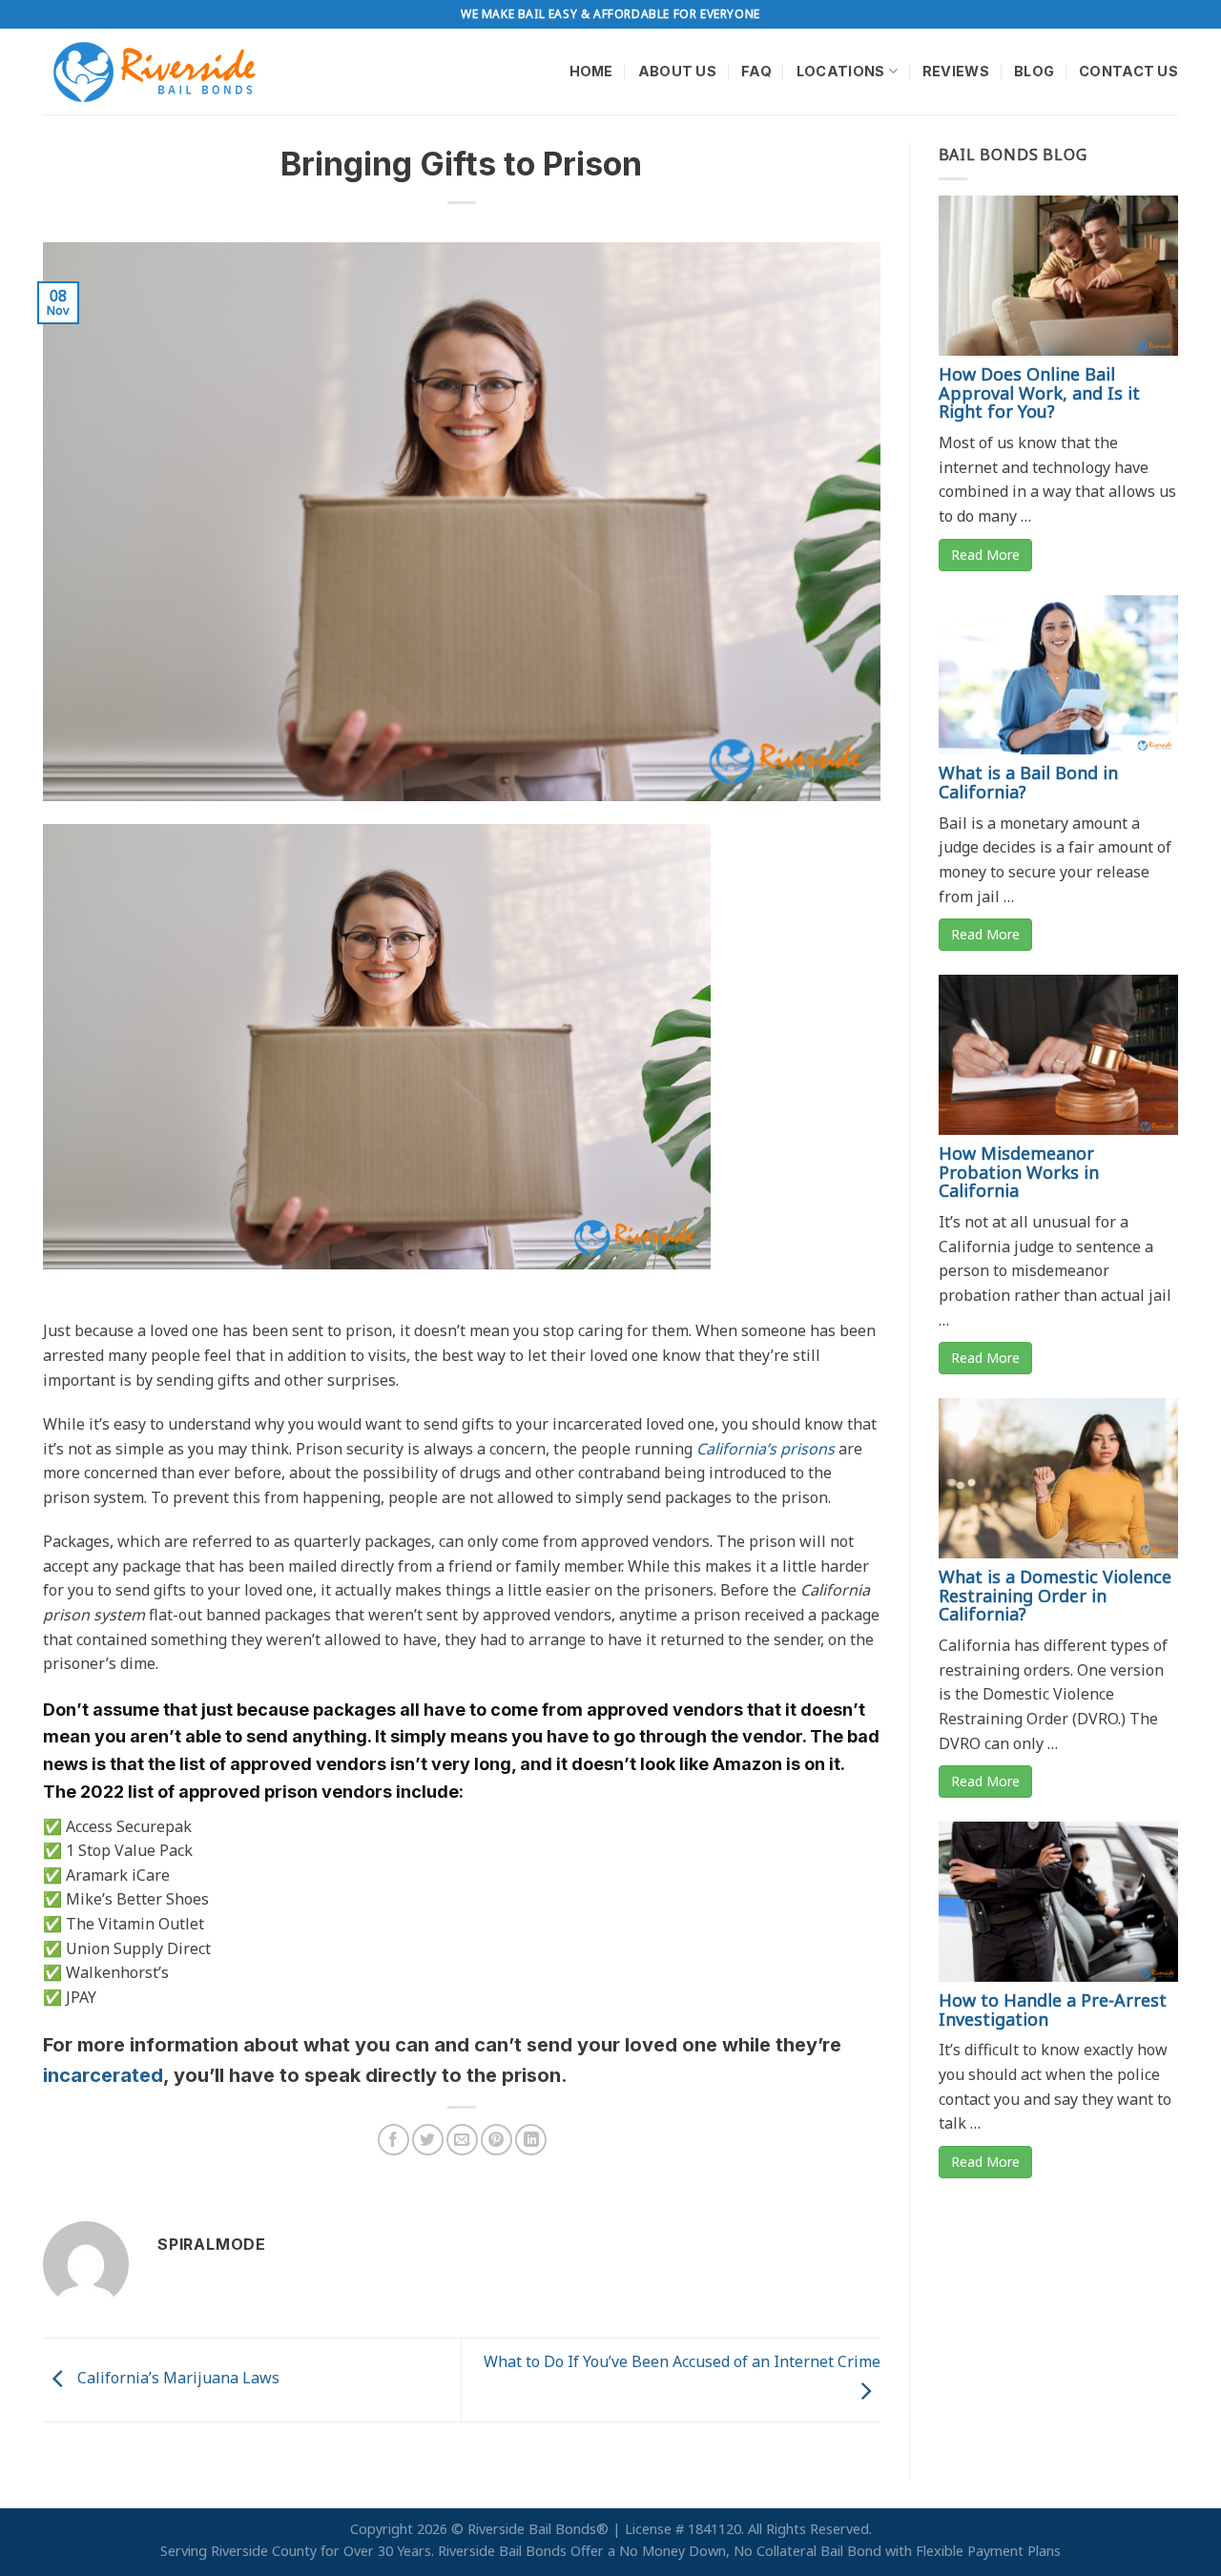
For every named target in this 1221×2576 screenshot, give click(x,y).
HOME (591, 71)
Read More (985, 555)
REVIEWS (956, 71)
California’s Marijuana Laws (176, 2379)
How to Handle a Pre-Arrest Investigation (1053, 2009)
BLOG (1034, 71)
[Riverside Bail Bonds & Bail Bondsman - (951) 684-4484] (158, 72)
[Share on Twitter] (428, 2140)
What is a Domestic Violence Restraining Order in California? (1055, 1596)
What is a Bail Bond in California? (1028, 782)
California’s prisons (766, 1449)
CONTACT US (1128, 71)
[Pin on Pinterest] (497, 2140)
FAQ (756, 71)
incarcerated (103, 2075)
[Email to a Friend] (462, 2140)
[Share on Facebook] (393, 2140)
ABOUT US (677, 71)
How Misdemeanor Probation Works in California (1019, 1172)
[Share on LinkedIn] (531, 2140)
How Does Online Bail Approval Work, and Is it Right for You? (1039, 393)
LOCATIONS (841, 71)
